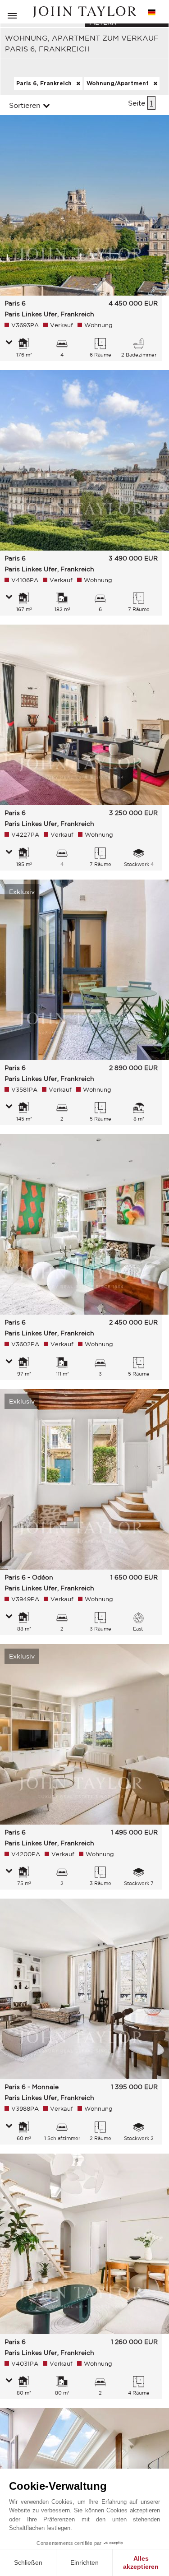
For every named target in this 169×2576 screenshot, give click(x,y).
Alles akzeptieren (141, 2562)
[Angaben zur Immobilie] (9, 343)
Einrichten (84, 2562)
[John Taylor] (85, 12)
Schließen (28, 2562)
